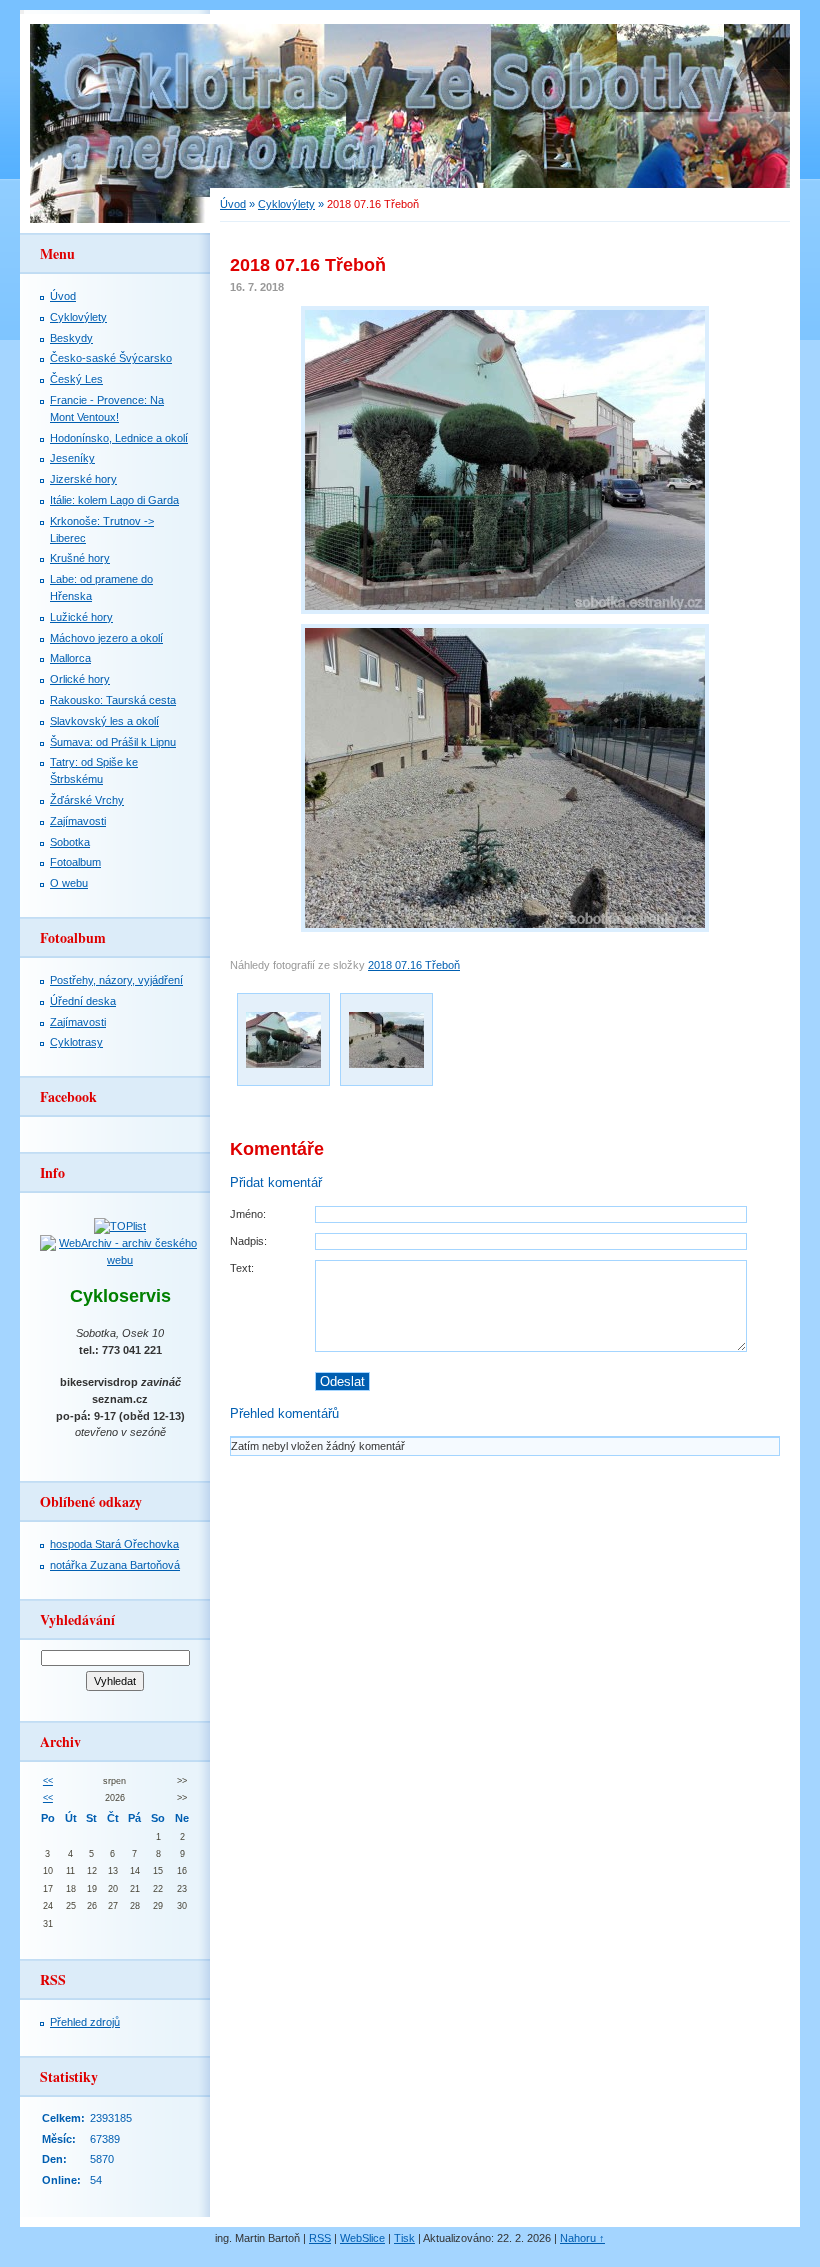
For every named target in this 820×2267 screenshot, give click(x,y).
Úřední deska (83, 1001)
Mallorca (70, 658)
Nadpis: (248, 1241)
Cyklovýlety (286, 204)
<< (48, 1781)
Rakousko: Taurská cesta (113, 700)
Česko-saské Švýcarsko (111, 358)
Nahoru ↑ (582, 2238)
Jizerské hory (83, 479)
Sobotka (70, 842)
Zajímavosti (78, 821)
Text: (242, 1268)
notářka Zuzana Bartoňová (115, 1565)
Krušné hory (80, 558)
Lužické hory (81, 617)
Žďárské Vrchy (87, 800)
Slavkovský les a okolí (104, 721)
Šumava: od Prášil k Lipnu (113, 742)
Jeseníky (72, 458)
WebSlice (362, 2238)
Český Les (76, 379)
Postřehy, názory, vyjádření (116, 980)
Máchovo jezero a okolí (106, 638)
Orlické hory (80, 679)
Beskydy (71, 338)
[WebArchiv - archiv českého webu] (120, 1260)
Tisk (404, 2238)
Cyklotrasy (76, 1042)
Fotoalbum (75, 862)
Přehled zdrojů (85, 2022)
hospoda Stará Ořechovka (114, 1544)
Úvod (233, 204)
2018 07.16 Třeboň (414, 965)
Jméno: (248, 1214)
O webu (69, 883)
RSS (320, 2238)
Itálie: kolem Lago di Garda (114, 500)
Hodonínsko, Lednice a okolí (119, 438)
